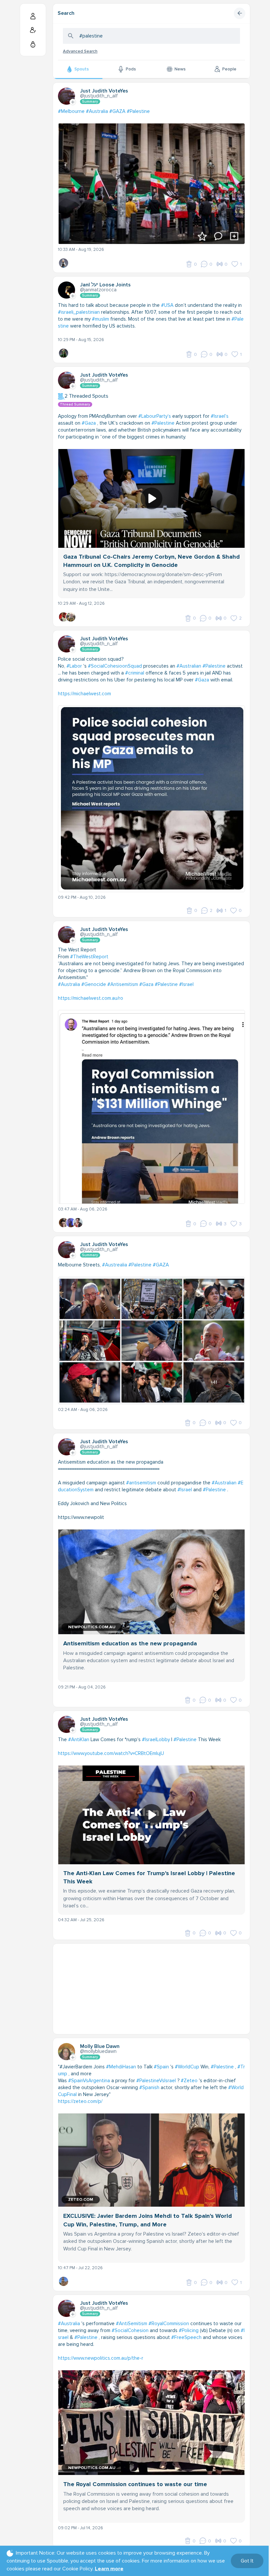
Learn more (109, 2569)
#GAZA (117, 111)
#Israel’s (220, 416)
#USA (167, 305)
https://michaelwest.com (84, 694)
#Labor (74, 666)
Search (66, 13)
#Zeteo (189, 2081)
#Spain (161, 2067)
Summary (90, 102)
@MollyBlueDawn (98, 2051)
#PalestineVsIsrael (156, 2081)
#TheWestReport (89, 957)
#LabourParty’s (155, 416)
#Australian (189, 666)
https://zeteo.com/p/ (80, 2101)
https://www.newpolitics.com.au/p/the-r (101, 2358)
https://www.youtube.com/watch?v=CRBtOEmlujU (111, 1753)
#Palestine (138, 111)
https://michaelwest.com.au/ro (91, 998)
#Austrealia (115, 1265)
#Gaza (89, 423)
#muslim (100, 319)
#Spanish (149, 2087)
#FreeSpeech (186, 2337)
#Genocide (94, 984)
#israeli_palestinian (79, 312)
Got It (247, 2561)
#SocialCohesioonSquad (115, 666)
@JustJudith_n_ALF (99, 96)
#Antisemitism (123, 984)
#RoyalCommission (169, 2324)
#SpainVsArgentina (89, 2081)
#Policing (189, 2330)
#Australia (97, 111)
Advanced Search (80, 51)
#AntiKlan (79, 1739)
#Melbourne (71, 111)
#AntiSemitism (132, 2324)
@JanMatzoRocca (98, 290)
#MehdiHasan (121, 2067)
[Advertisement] (151, 1990)
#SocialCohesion (130, 2330)
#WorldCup (187, 2067)
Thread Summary (75, 404)
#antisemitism (141, 1483)
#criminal (135, 673)
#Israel (186, 984)
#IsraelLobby (156, 1739)
